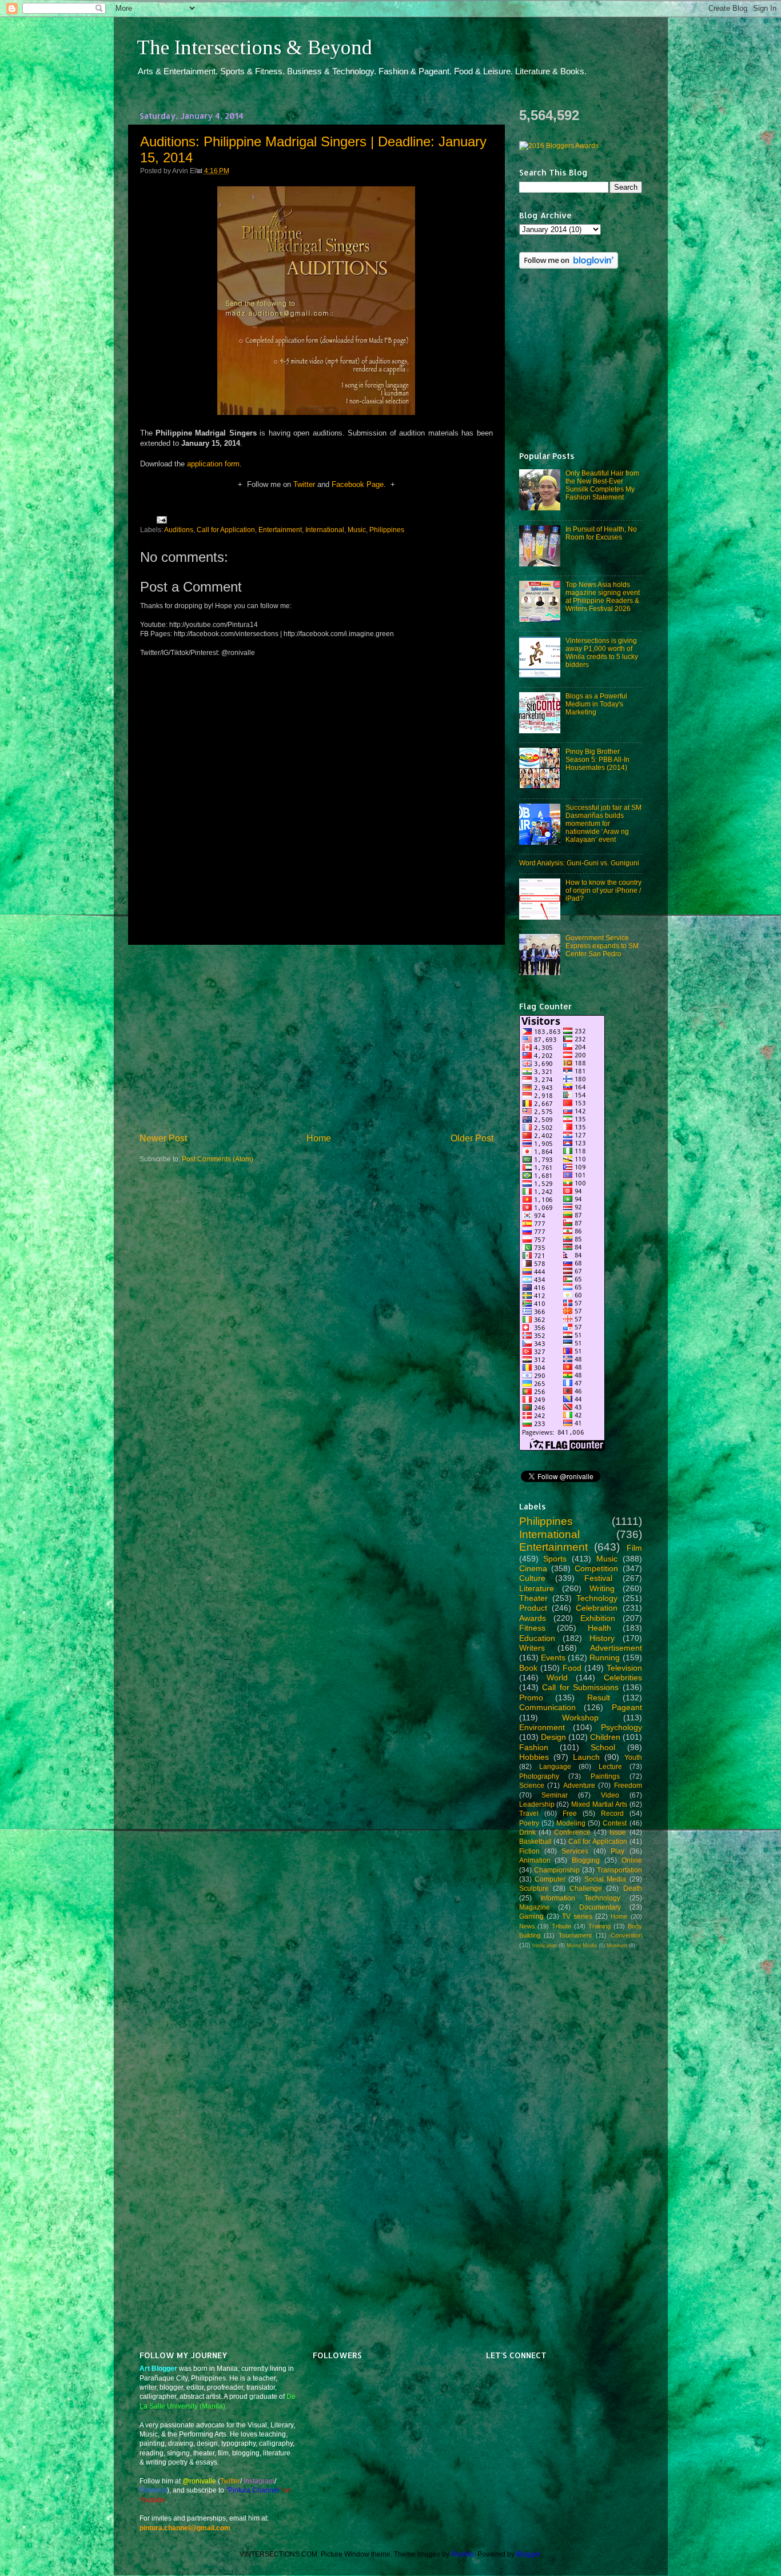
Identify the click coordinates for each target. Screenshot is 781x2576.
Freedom (628, 1785)
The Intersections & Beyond (254, 47)
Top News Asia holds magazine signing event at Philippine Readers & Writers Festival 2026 (603, 596)
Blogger (528, 2554)
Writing (602, 1588)
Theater (533, 1598)
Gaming (531, 1916)
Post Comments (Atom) (218, 1159)
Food (572, 1668)
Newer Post (163, 1138)
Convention (626, 1935)
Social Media (605, 1879)
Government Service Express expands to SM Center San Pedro (602, 946)
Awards (533, 1618)
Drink (527, 1832)
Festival (598, 1578)
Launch (586, 1757)
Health (599, 1628)
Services (575, 1851)
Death (633, 1888)
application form (213, 464)
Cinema (533, 1568)
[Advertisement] (316, 1039)
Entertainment (280, 530)
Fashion (534, 1747)
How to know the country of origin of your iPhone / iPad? (603, 890)
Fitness (532, 1628)
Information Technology (580, 1898)
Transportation (619, 1870)
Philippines (387, 530)
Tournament (575, 1935)
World (557, 1678)
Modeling (571, 1823)
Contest (615, 1823)
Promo (531, 1698)
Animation (535, 1860)
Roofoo (463, 2554)
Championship (557, 1870)
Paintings (605, 1776)
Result (599, 1698)
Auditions (179, 530)
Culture (532, 1578)
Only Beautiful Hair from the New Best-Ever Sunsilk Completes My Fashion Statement (602, 485)
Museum (617, 1946)
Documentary (600, 1907)
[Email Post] (160, 519)
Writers (532, 1648)
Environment (542, 1727)
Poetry (529, 1823)
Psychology (621, 1727)
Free (570, 1813)
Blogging (586, 1860)
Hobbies (534, 1757)
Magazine (535, 1907)
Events (553, 1658)
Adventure (579, 1785)
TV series (577, 1916)
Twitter (304, 484)
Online (632, 1860)
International (325, 530)
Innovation (545, 1946)
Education (537, 1638)
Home (319, 1138)
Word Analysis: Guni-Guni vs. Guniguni (579, 863)
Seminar (555, 1795)
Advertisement (616, 1648)
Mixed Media (582, 1946)
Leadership (537, 1804)
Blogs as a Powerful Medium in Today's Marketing (596, 704)
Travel (529, 1813)
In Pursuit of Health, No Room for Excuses (601, 533)
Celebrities (623, 1678)
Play (617, 1851)
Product (533, 1608)
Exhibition (598, 1618)
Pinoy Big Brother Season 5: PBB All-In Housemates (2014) (597, 759)
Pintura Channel (254, 2490)
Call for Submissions (580, 1687)
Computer (550, 1879)
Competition (596, 1568)
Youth (633, 1757)
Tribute (561, 1926)
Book (528, 1668)
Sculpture (534, 1888)
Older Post (472, 1138)
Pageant (627, 1707)
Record (612, 1813)
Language (555, 1766)
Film (634, 1548)
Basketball (535, 1841)
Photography (539, 1776)
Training (599, 1926)
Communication (547, 1707)
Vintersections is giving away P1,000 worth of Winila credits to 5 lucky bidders (602, 652)
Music (357, 530)
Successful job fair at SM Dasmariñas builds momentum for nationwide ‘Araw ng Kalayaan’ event (603, 823)
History (602, 1638)
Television (624, 1668)
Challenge (586, 1888)
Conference (572, 1832)
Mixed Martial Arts (599, 1804)
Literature (537, 1588)
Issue (618, 1832)
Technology (597, 1598)
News (527, 1926)
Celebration (597, 1608)
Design (553, 1737)
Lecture (610, 1766)
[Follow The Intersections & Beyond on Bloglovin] (569, 266)
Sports (555, 1559)
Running (605, 1658)
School (603, 1747)
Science (532, 1785)
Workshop (580, 1718)
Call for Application (226, 530)
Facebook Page (358, 484)
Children (605, 1737)
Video (610, 1795)
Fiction (529, 1851)
